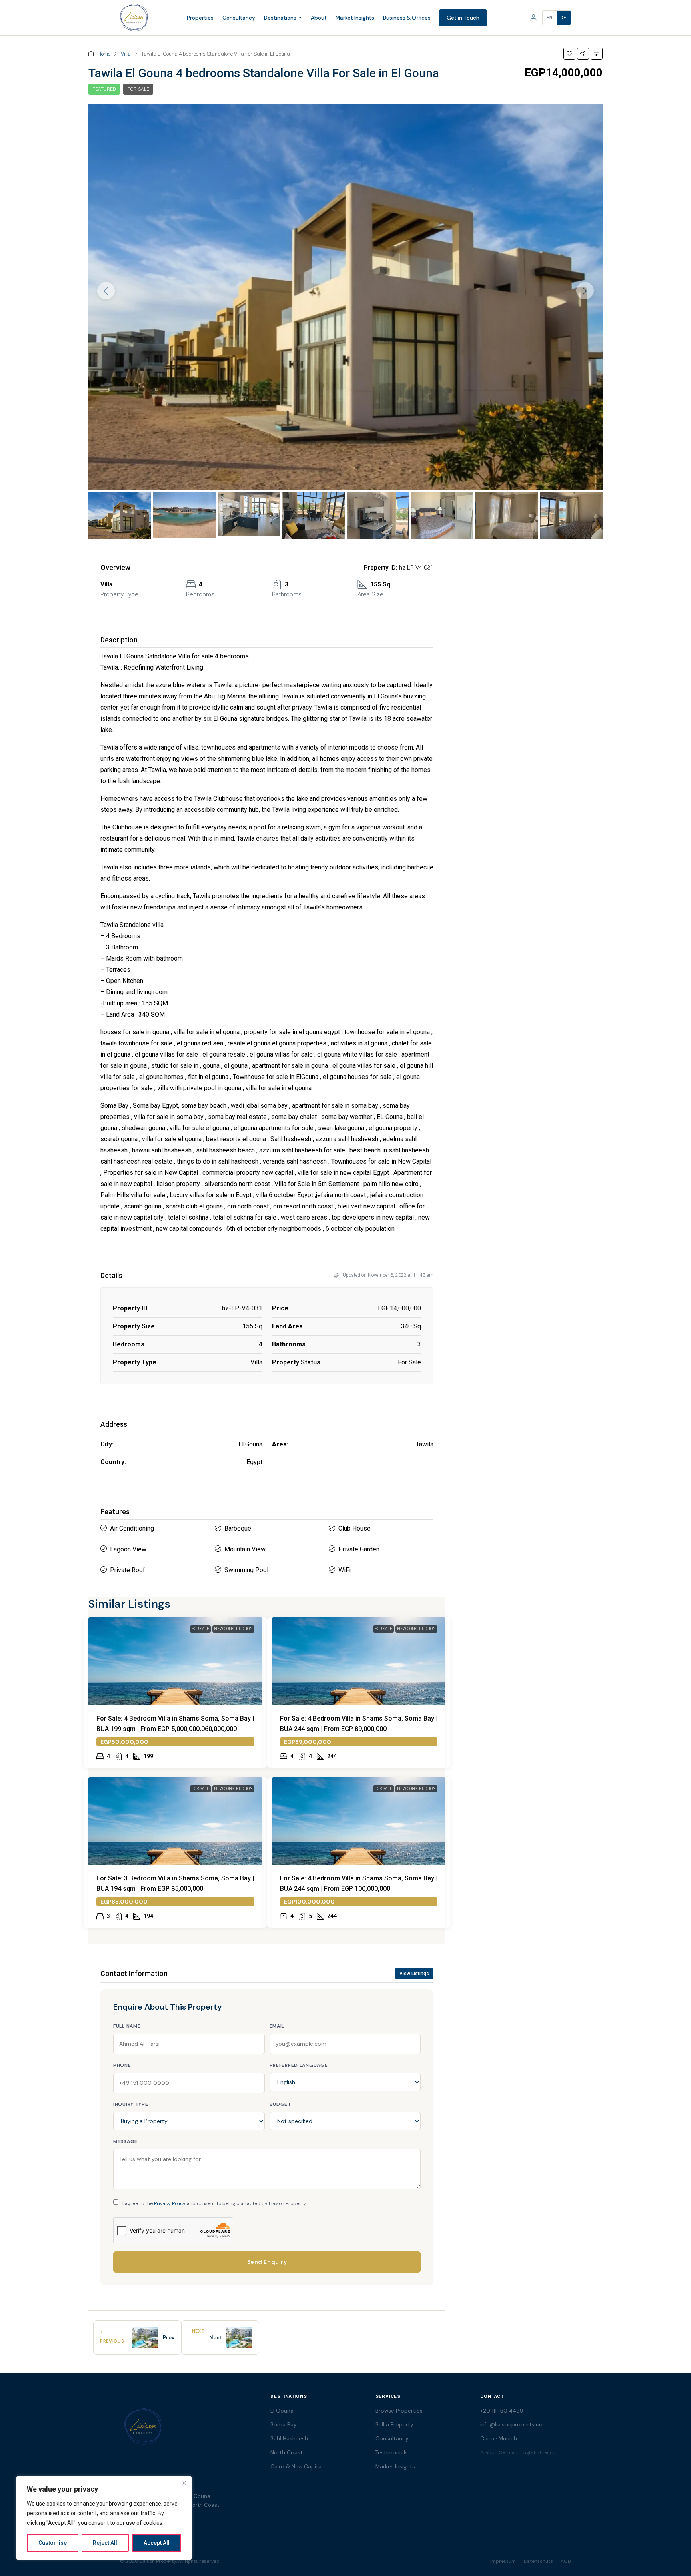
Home (104, 54)
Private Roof (128, 1570)
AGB (566, 2561)
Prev (169, 2338)
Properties (200, 18)
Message (125, 2141)
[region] (104, 2518)
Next (215, 2338)
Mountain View (245, 1549)
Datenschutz (538, 2561)
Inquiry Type (131, 2104)
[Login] (533, 18)
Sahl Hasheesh (289, 2439)
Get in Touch (463, 18)
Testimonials (392, 2453)
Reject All (105, 2543)
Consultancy (239, 18)
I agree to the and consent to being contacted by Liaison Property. (214, 2203)
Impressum (503, 2561)
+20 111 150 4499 (502, 2411)
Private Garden (359, 1549)
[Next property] (239, 2337)
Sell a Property (394, 2425)
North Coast (287, 2453)
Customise (53, 2543)
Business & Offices (407, 18)
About (319, 18)
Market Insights (355, 18)
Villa (126, 54)
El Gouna (282, 2411)
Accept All (157, 2543)
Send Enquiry (267, 2262)
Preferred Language (299, 2065)
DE (564, 18)
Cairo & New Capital (297, 2467)
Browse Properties (399, 2411)
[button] (569, 54)
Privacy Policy (170, 2203)
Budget (280, 2104)
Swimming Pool (246, 1570)
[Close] (184, 2483)
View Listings (414, 1974)
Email (277, 2026)
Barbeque (238, 1528)
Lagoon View (128, 1549)
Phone (122, 2065)
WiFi (345, 1570)
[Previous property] (145, 2337)
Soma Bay (284, 2425)
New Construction (233, 1629)
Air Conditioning (132, 1528)
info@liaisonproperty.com (514, 2425)
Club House (354, 1528)
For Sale (138, 89)
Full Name (127, 2026)
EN (550, 18)
